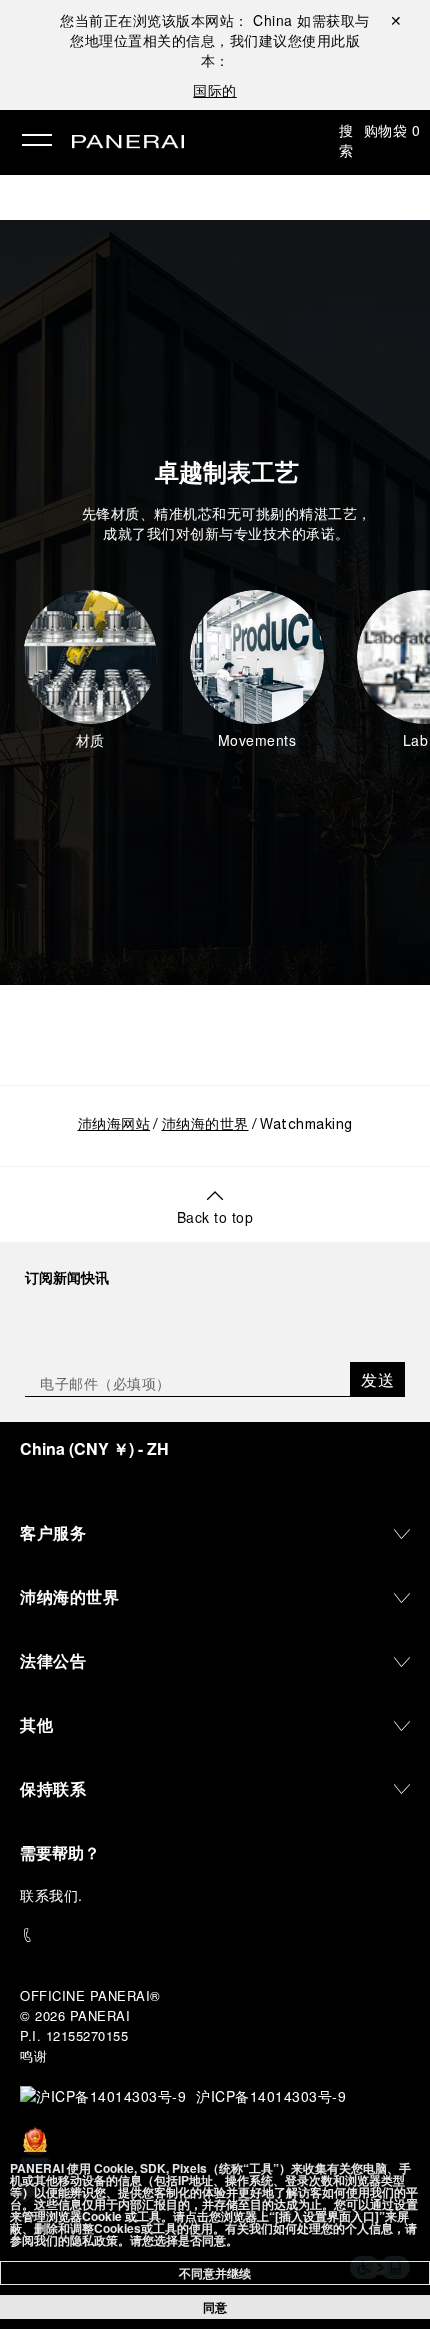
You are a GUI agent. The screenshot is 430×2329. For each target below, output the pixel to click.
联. (51, 1895)
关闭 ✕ (396, 20)
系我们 (57, 1895)
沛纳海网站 (114, 1125)
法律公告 (53, 1660)
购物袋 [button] (392, 130)
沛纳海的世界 (205, 1125)
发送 (377, 1379)
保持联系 (53, 1788)
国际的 (215, 90)
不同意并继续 (215, 2273)
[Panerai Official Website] (128, 143)
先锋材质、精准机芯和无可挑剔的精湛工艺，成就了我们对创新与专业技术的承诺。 (227, 523)
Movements (257, 740)
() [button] (94, 1448)
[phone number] (215, 1935)
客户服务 (53, 1532)
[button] (90, 670)
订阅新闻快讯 (67, 1277)
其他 (36, 1724)
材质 (90, 740)
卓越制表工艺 (227, 471)
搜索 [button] (346, 140)
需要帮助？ (60, 1852)
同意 (215, 2307)
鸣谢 (33, 2055)
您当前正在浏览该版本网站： (176, 20)
